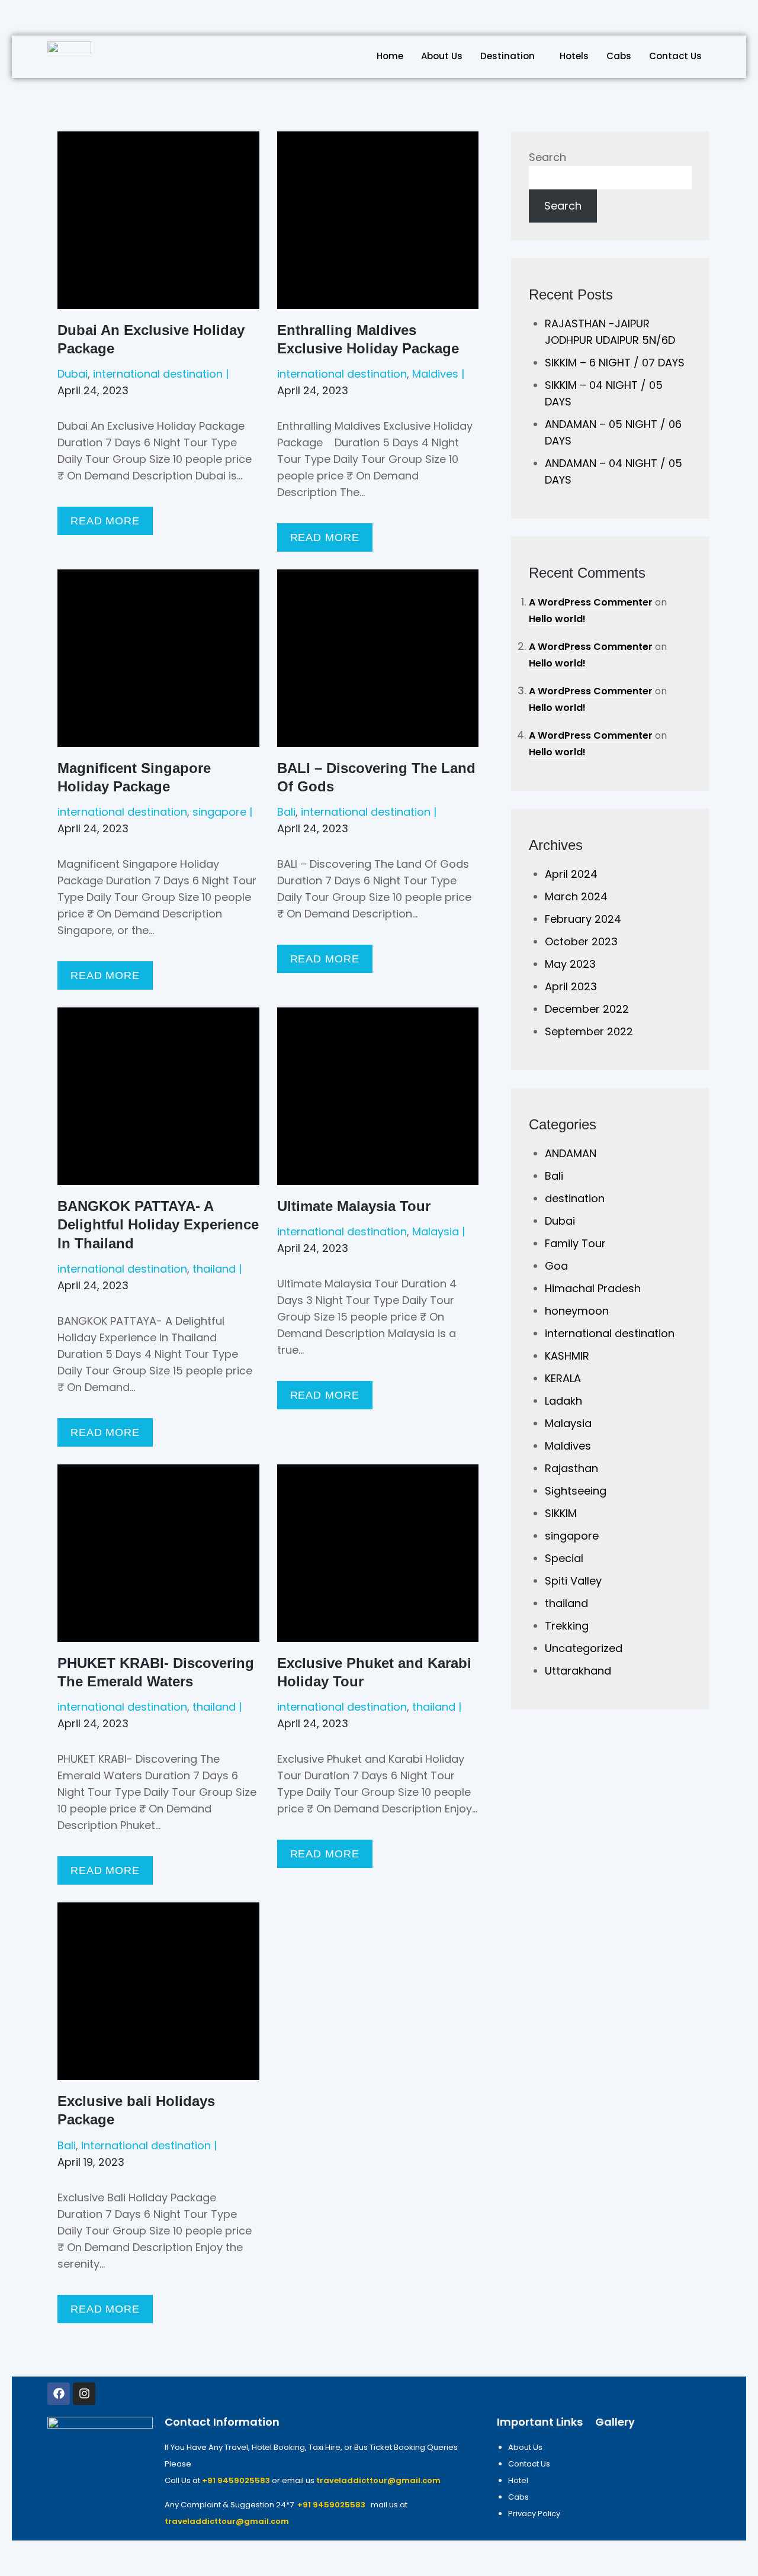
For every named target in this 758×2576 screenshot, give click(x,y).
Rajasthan (571, 1468)
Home (390, 56)
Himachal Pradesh (593, 1288)
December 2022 (587, 1009)
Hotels (574, 56)
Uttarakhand (578, 1671)
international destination (158, 374)
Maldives (435, 374)
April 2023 (571, 986)
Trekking (567, 1626)
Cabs (619, 56)
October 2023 (581, 941)
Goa (556, 1266)
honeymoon (577, 1311)
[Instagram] (84, 2394)
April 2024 (571, 874)
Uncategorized (584, 1648)
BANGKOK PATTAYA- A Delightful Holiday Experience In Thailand (158, 1224)
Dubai (73, 374)
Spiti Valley (573, 1581)
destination (575, 1198)
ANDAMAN (571, 1153)
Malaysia (436, 1231)
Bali (286, 812)
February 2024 (583, 919)
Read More (105, 521)
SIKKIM (561, 1513)
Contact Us (675, 56)
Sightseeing (576, 1491)
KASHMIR (567, 1356)
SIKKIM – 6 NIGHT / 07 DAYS (615, 363)
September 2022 (589, 1031)
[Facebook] (59, 2394)
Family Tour (575, 1243)
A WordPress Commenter (591, 602)
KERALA (563, 1378)
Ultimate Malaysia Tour (354, 1206)
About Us (442, 56)
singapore (219, 812)
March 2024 (576, 896)
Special (564, 1558)
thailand (214, 1269)
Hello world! (557, 619)
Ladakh (563, 1401)
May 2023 (570, 964)
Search (547, 157)
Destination (508, 56)
